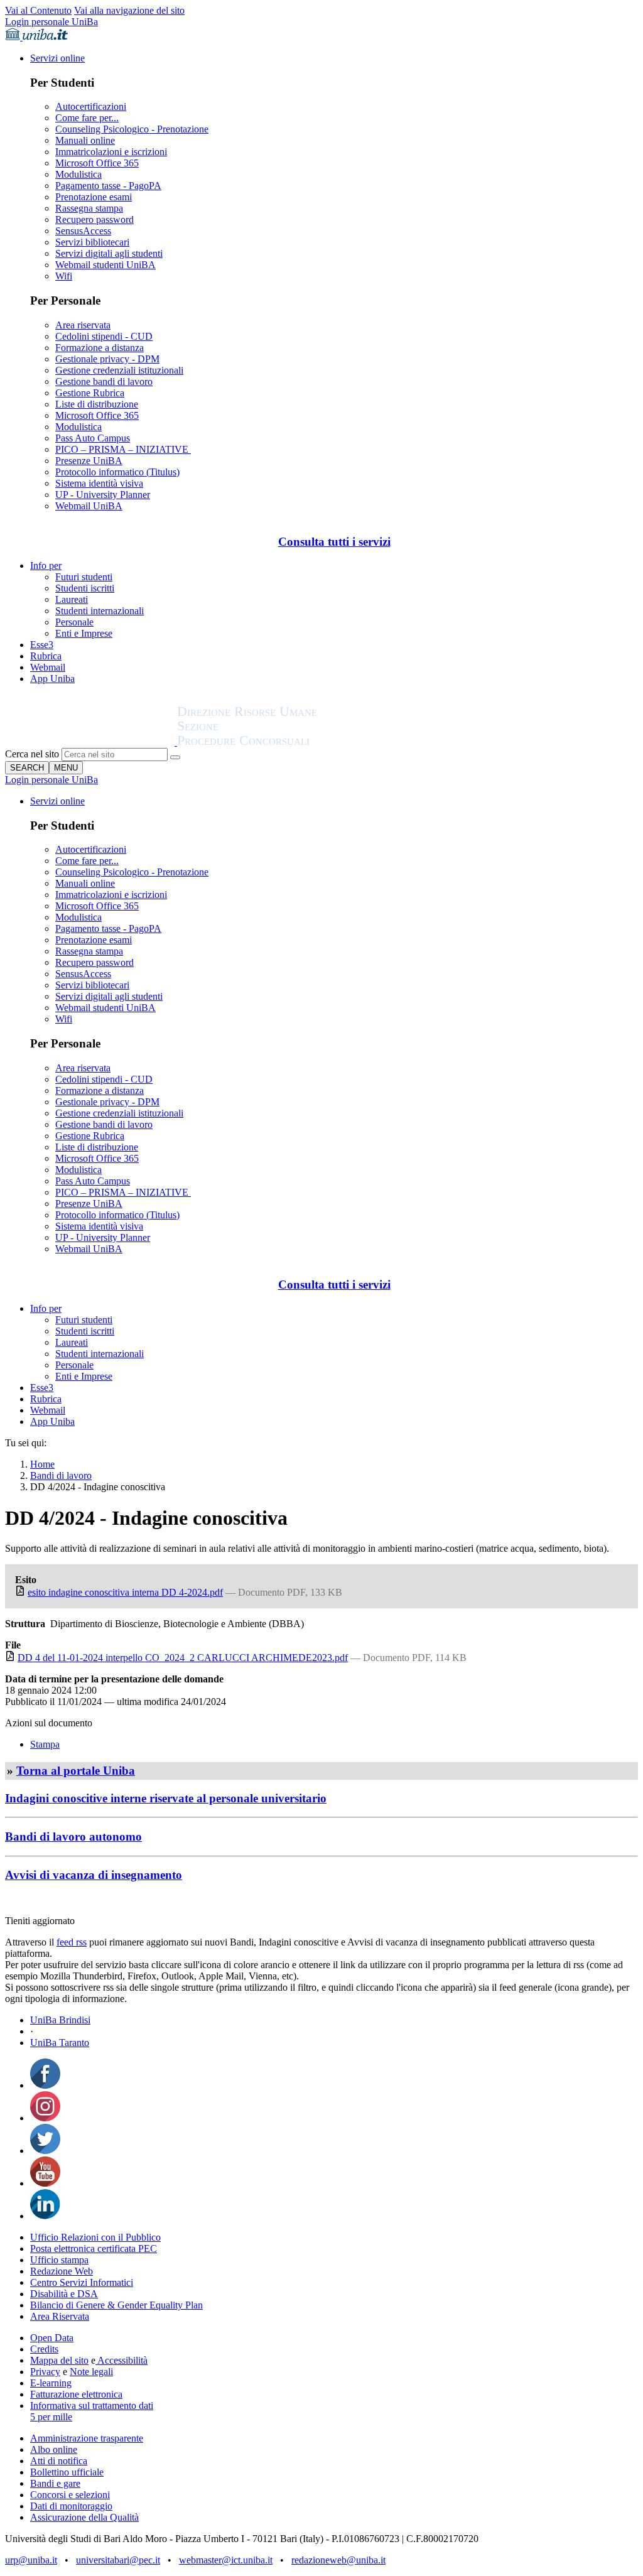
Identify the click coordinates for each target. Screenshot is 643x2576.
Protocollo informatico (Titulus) (117, 472)
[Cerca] (175, 757)
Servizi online (57, 58)
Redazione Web (62, 2271)
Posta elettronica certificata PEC (94, 2249)
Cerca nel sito (32, 754)
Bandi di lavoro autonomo (73, 1837)
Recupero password (95, 219)
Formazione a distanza (100, 348)
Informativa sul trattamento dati (92, 2406)
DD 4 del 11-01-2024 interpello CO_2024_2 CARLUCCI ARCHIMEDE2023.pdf (183, 1658)
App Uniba (52, 679)
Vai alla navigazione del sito (129, 10)
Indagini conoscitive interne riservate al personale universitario (166, 1798)
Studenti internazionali (100, 611)
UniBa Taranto (60, 2043)
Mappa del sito (59, 2360)
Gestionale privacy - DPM (107, 359)
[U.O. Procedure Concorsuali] (91, 742)
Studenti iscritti (85, 588)
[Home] (278, 742)
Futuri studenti (84, 577)
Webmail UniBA (89, 506)
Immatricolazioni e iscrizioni (111, 152)
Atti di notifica (59, 2461)
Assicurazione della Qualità (84, 2517)
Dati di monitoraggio (71, 2506)
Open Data (52, 2338)
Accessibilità (122, 2360)
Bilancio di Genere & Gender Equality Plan (116, 2305)
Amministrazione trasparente (87, 2438)
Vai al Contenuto (38, 10)
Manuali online (85, 140)
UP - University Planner (103, 495)
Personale (74, 622)
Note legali (91, 2372)
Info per (46, 566)
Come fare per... (87, 118)
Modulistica (78, 174)
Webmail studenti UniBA (105, 265)
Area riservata (83, 325)
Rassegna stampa (89, 208)
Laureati (72, 599)
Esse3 (42, 645)
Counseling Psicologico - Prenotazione (132, 129)
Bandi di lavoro (61, 1475)
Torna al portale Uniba (76, 1771)
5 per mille (51, 2417)
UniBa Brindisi (60, 2020)
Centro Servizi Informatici (82, 2282)
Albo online (54, 2449)
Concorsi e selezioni (70, 2495)
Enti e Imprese (84, 633)
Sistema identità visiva (99, 483)
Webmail (48, 667)
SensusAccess (83, 231)
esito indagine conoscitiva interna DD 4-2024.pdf (125, 1592)
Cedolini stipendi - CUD (104, 336)
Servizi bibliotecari (92, 242)
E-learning (51, 2383)
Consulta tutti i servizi (334, 542)
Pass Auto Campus (93, 438)
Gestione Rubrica (90, 393)
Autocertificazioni (91, 106)
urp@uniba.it (31, 2560)
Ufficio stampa (59, 2260)
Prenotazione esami (94, 197)
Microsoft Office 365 (97, 163)
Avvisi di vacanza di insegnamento (94, 1875)
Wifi (64, 276)
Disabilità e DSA (64, 2294)
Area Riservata (60, 2316)
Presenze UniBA (89, 461)
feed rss (72, 1942)
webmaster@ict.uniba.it (226, 2560)
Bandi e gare (55, 2483)
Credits (44, 2349)
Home (42, 1464)
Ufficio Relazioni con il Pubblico (95, 2237)
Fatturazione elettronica (76, 2394)
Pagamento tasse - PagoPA (108, 186)
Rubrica (46, 656)
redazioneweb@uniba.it (338, 2560)
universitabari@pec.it (118, 2560)
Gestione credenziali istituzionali (119, 370)
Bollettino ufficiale (67, 2472)
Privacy (45, 2372)
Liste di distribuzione (97, 404)
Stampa (45, 1744)
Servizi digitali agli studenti (109, 253)
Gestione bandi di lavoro (104, 382)
